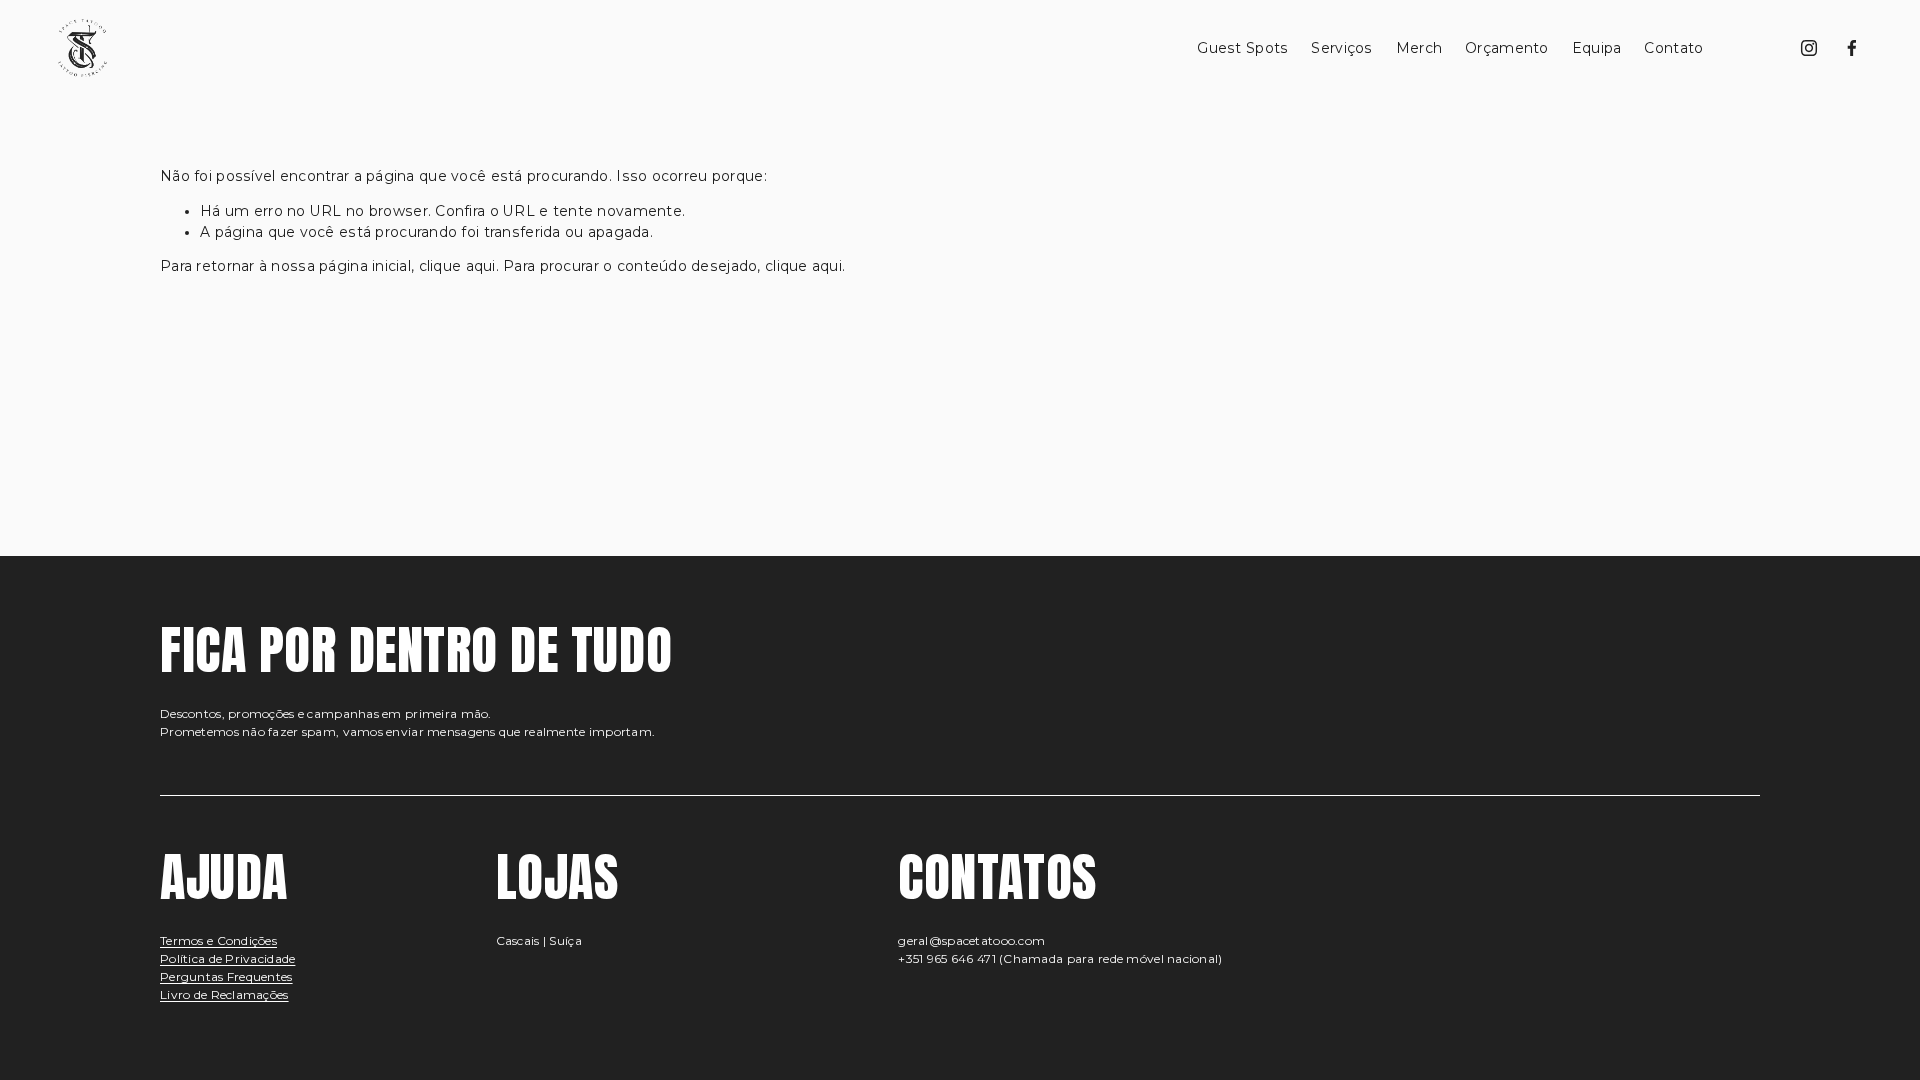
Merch (1419, 48)
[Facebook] (1852, 48)
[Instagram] (1809, 48)
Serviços (1341, 48)
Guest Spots (1242, 48)
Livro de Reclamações (224, 994)
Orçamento (1507, 48)
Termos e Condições (218, 940)
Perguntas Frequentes (226, 976)
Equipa (1597, 48)
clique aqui (457, 266)
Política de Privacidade (227, 958)
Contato (1673, 48)
